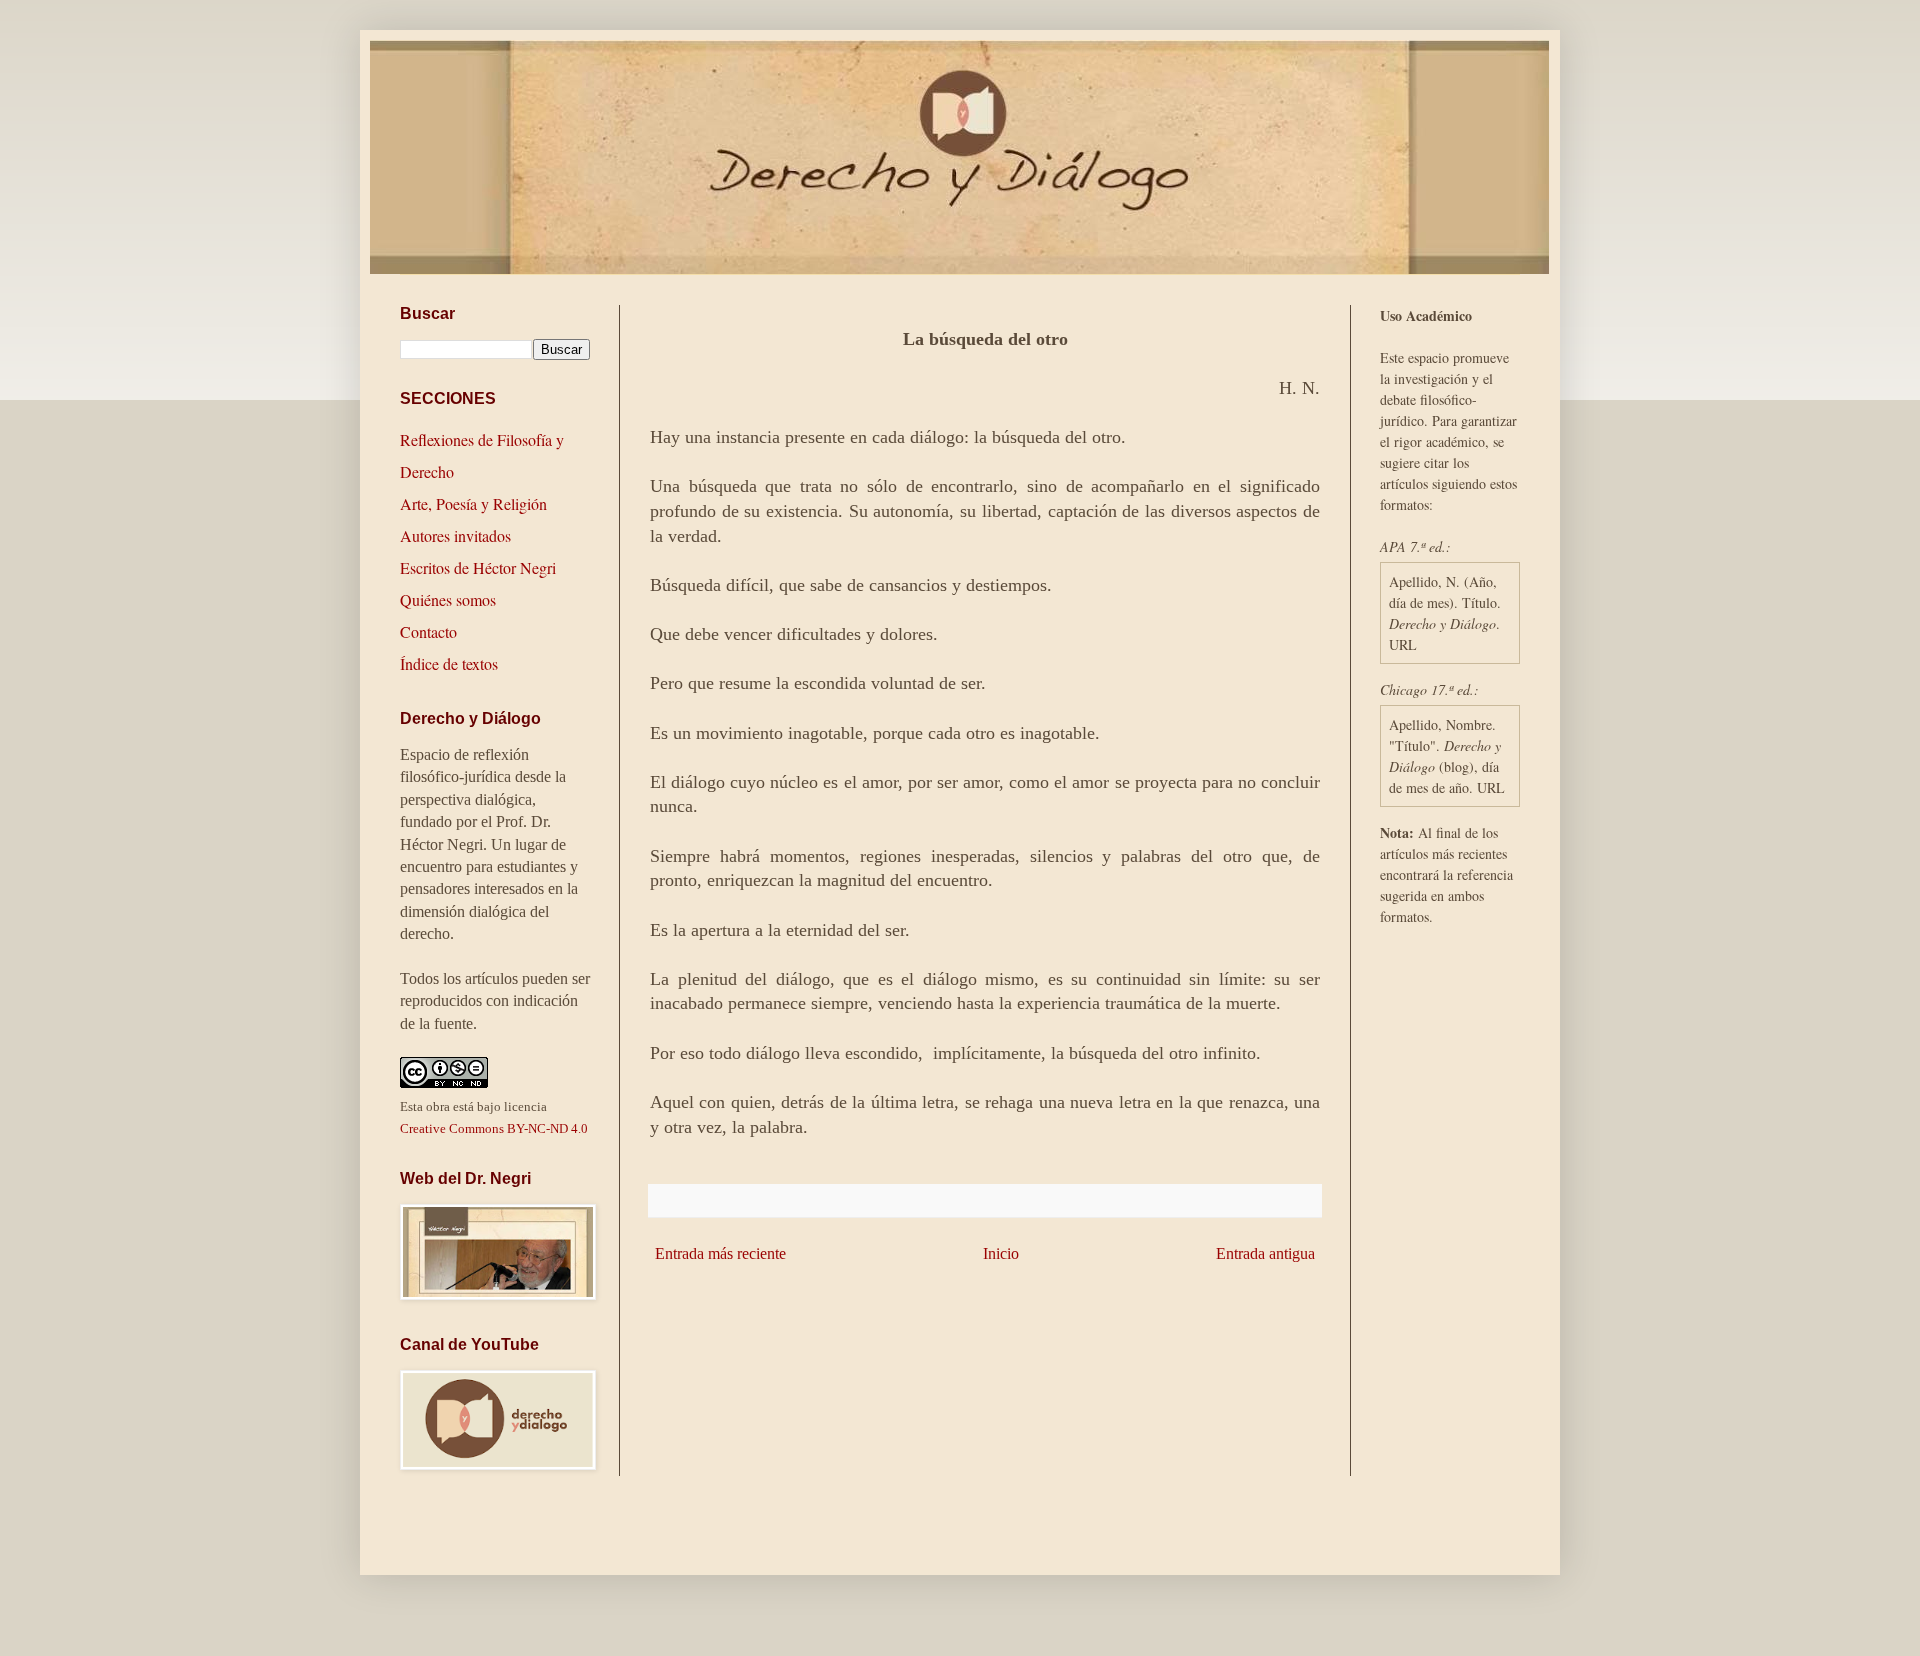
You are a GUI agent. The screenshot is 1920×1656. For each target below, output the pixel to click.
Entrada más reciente (720, 1253)
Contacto (428, 631)
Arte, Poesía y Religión (473, 503)
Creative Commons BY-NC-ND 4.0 (494, 1128)
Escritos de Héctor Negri (478, 567)
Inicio (1001, 1253)
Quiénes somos (448, 599)
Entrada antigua (1265, 1253)
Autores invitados (455, 535)
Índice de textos (449, 663)
